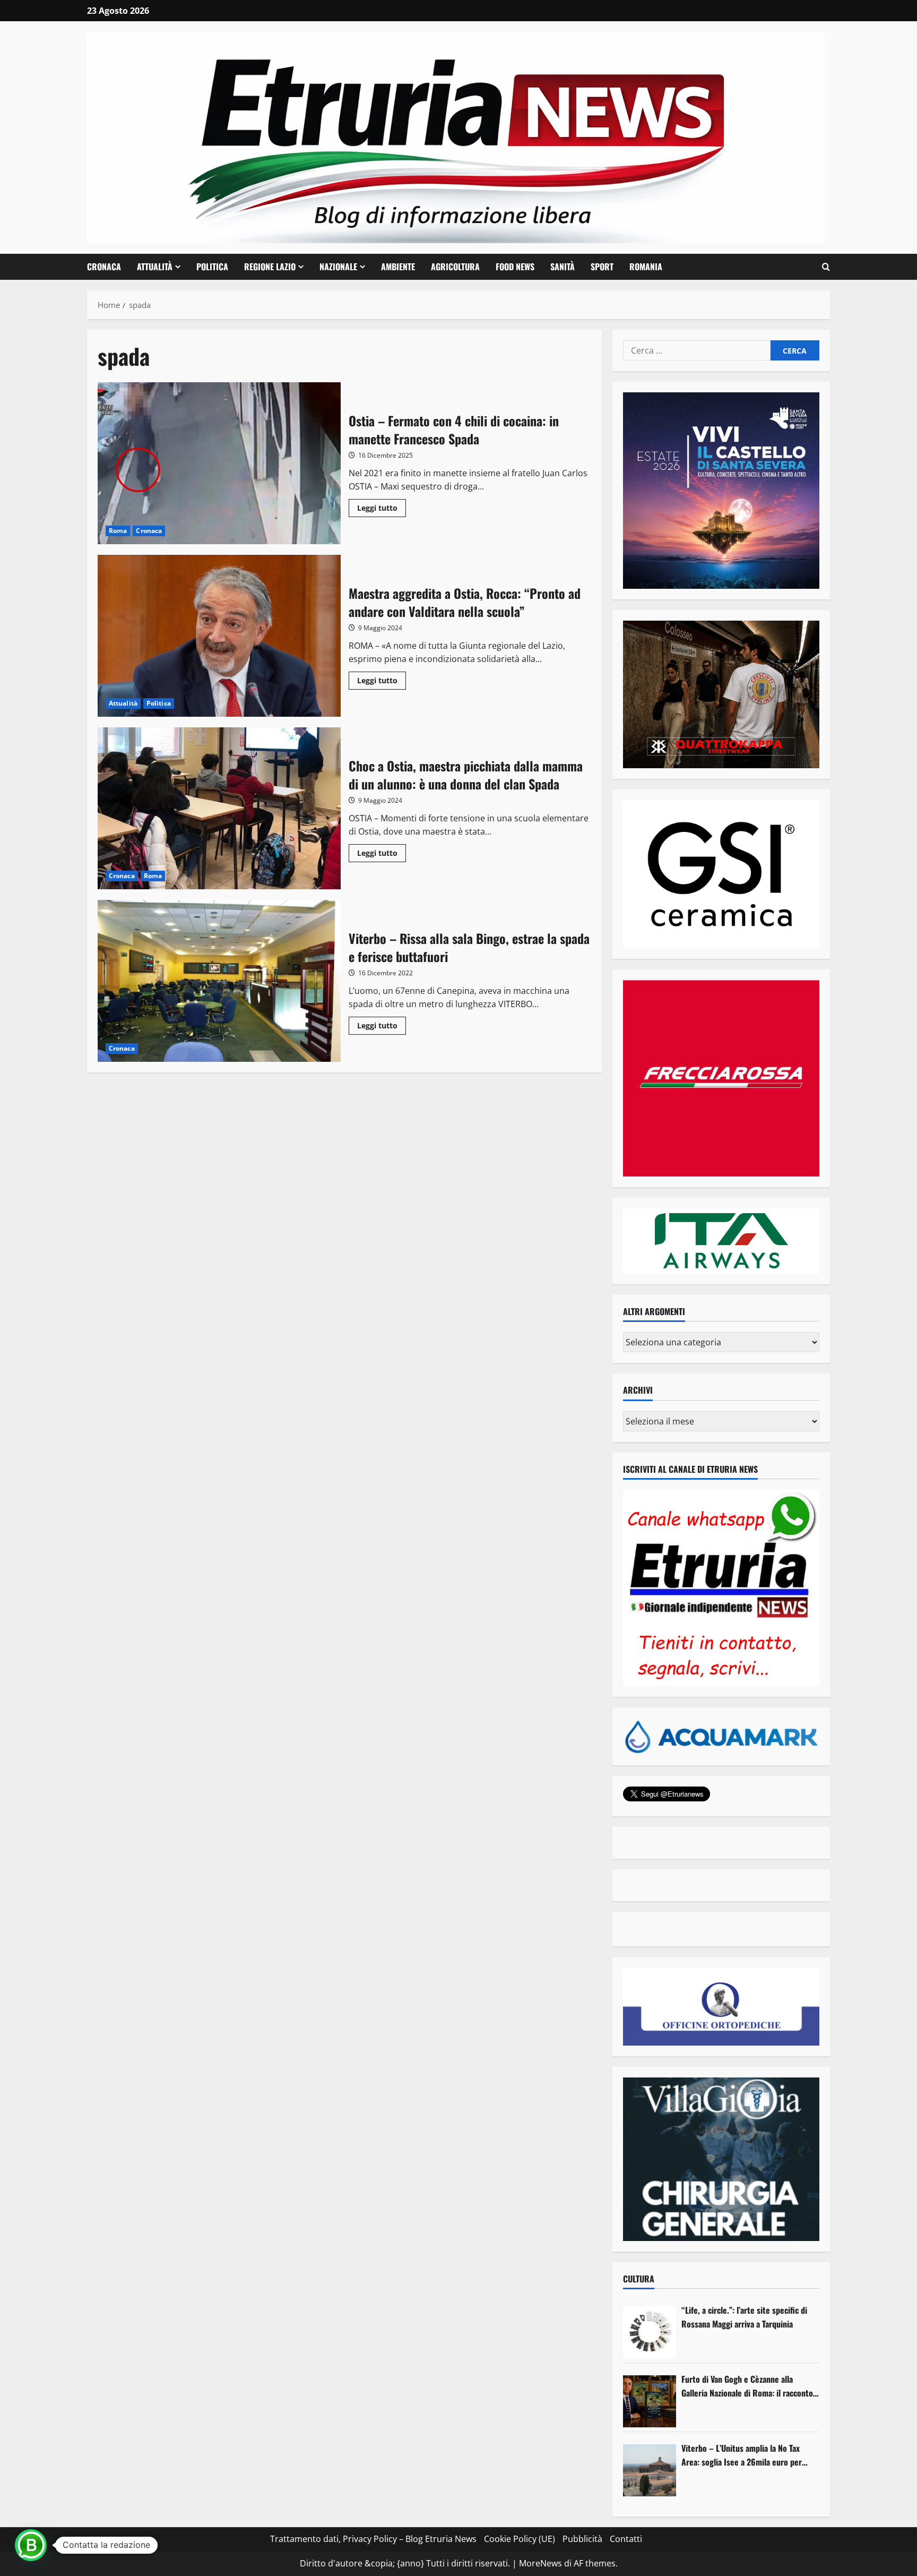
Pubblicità (582, 2539)
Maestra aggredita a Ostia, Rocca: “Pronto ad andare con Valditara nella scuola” (219, 636)
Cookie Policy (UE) (520, 2539)
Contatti (626, 2539)
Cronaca (104, 267)
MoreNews (540, 2563)
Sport (602, 267)
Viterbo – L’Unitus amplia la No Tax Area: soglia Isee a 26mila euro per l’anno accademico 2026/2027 (742, 2455)
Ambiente (398, 267)
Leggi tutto (382, 510)
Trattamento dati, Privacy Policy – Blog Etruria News (373, 2539)
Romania (646, 267)
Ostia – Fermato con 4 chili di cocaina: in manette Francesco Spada (219, 463)
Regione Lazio (270, 267)
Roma (118, 531)
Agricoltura (455, 267)
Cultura (639, 2279)
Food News (515, 267)
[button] (826, 267)
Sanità (563, 267)
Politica (212, 267)
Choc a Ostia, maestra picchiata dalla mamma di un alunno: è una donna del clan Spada (219, 808)
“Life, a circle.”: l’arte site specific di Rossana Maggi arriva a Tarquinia (744, 2317)
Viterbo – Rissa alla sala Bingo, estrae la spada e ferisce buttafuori (219, 981)
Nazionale (338, 267)
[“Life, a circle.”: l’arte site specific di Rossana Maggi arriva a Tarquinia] (650, 2332)
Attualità (155, 267)
